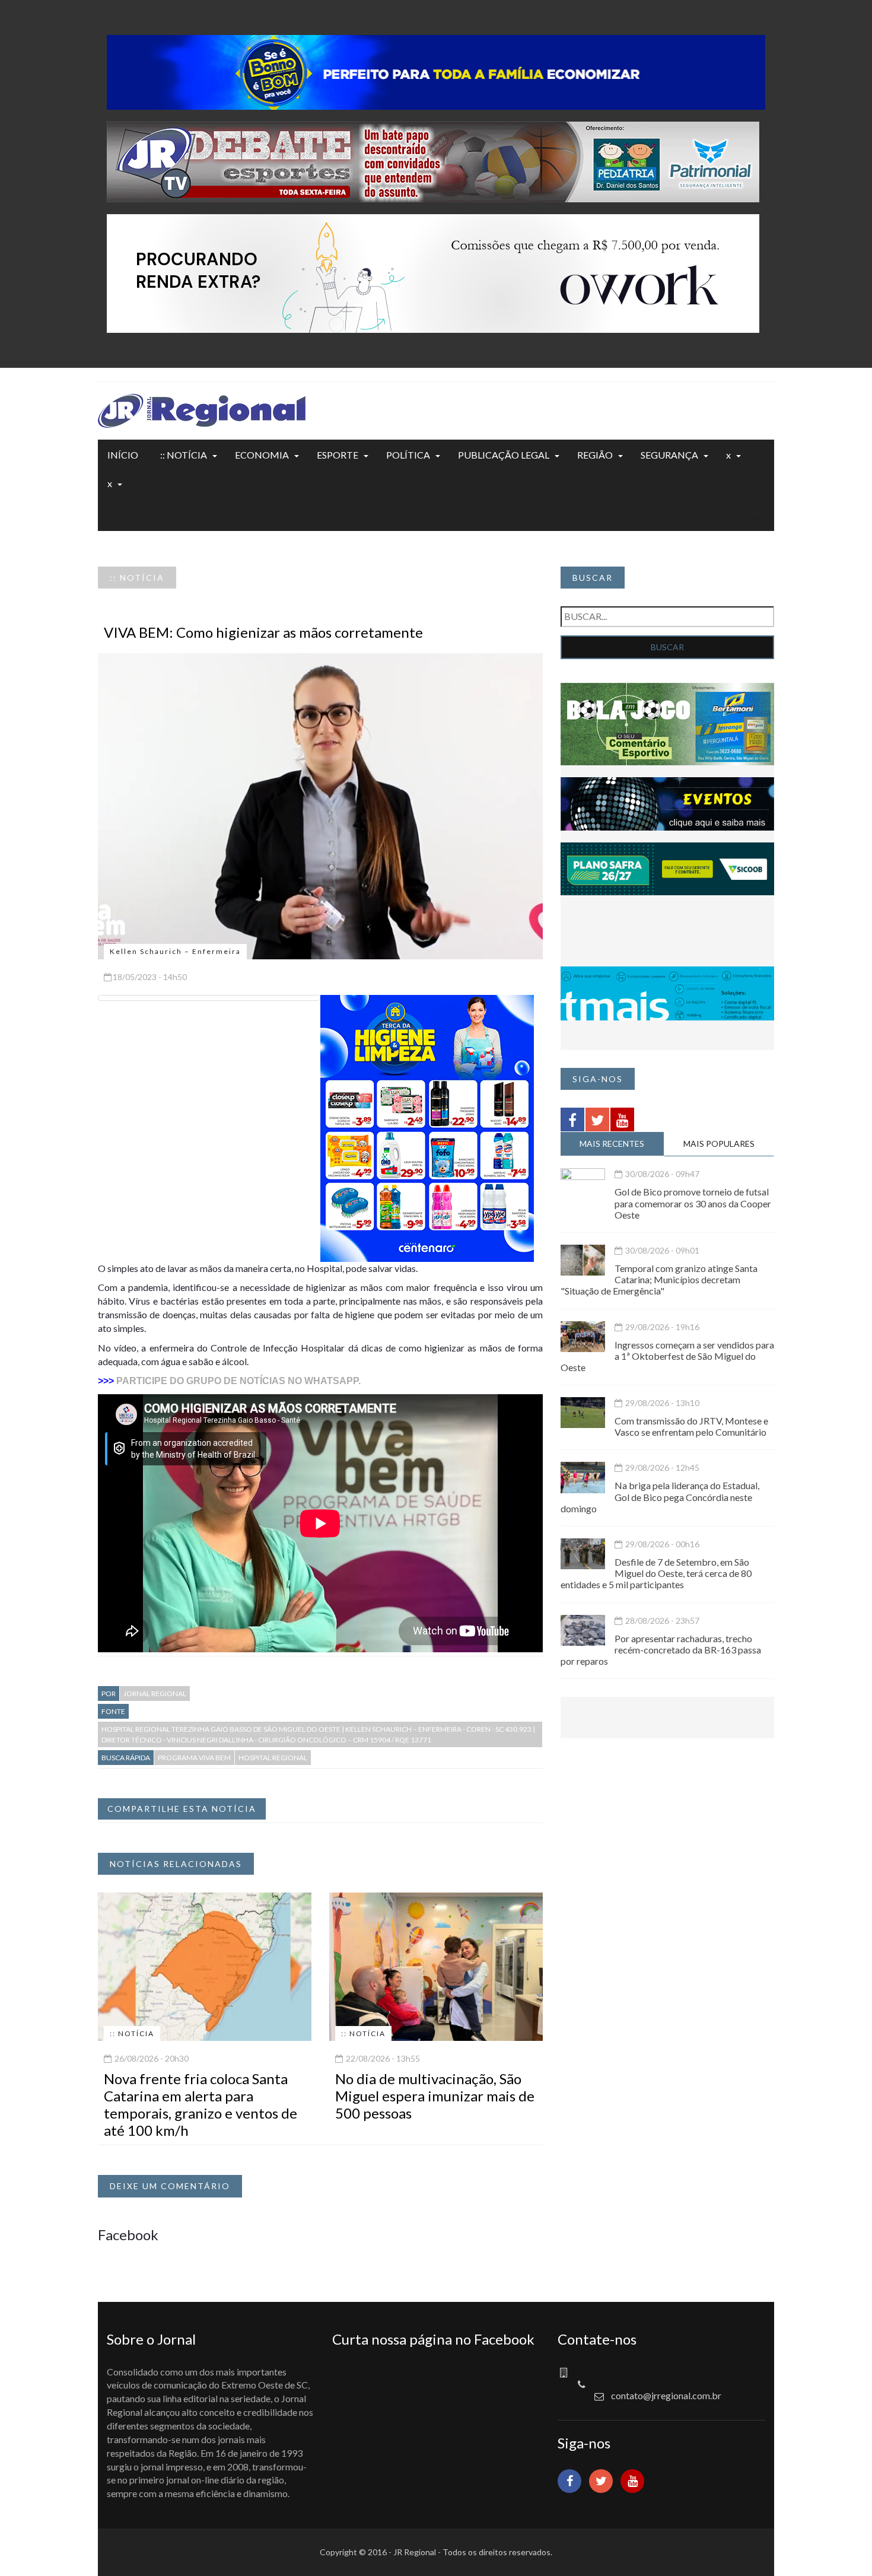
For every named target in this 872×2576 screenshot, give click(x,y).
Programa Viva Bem (194, 1758)
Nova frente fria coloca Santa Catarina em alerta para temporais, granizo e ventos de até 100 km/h (201, 2104)
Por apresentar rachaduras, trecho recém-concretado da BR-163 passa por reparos (661, 1650)
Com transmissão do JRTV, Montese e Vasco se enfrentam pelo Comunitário (691, 1426)
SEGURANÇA (669, 455)
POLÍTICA (408, 455)
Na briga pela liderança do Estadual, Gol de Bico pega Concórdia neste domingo (660, 1497)
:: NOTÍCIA (184, 455)
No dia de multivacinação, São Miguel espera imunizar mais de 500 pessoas (435, 2096)
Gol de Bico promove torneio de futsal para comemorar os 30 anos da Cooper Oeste (693, 1203)
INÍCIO (123, 455)
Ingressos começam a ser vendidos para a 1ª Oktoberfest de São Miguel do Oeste (667, 1356)
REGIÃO (595, 455)
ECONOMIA (262, 455)
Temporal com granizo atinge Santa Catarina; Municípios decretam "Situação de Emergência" (659, 1279)
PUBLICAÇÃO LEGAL (504, 455)
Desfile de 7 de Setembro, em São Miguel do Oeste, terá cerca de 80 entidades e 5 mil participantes (656, 1573)
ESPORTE (338, 455)
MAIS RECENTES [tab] (612, 1144)
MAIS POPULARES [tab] (719, 1144)
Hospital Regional (273, 1758)
